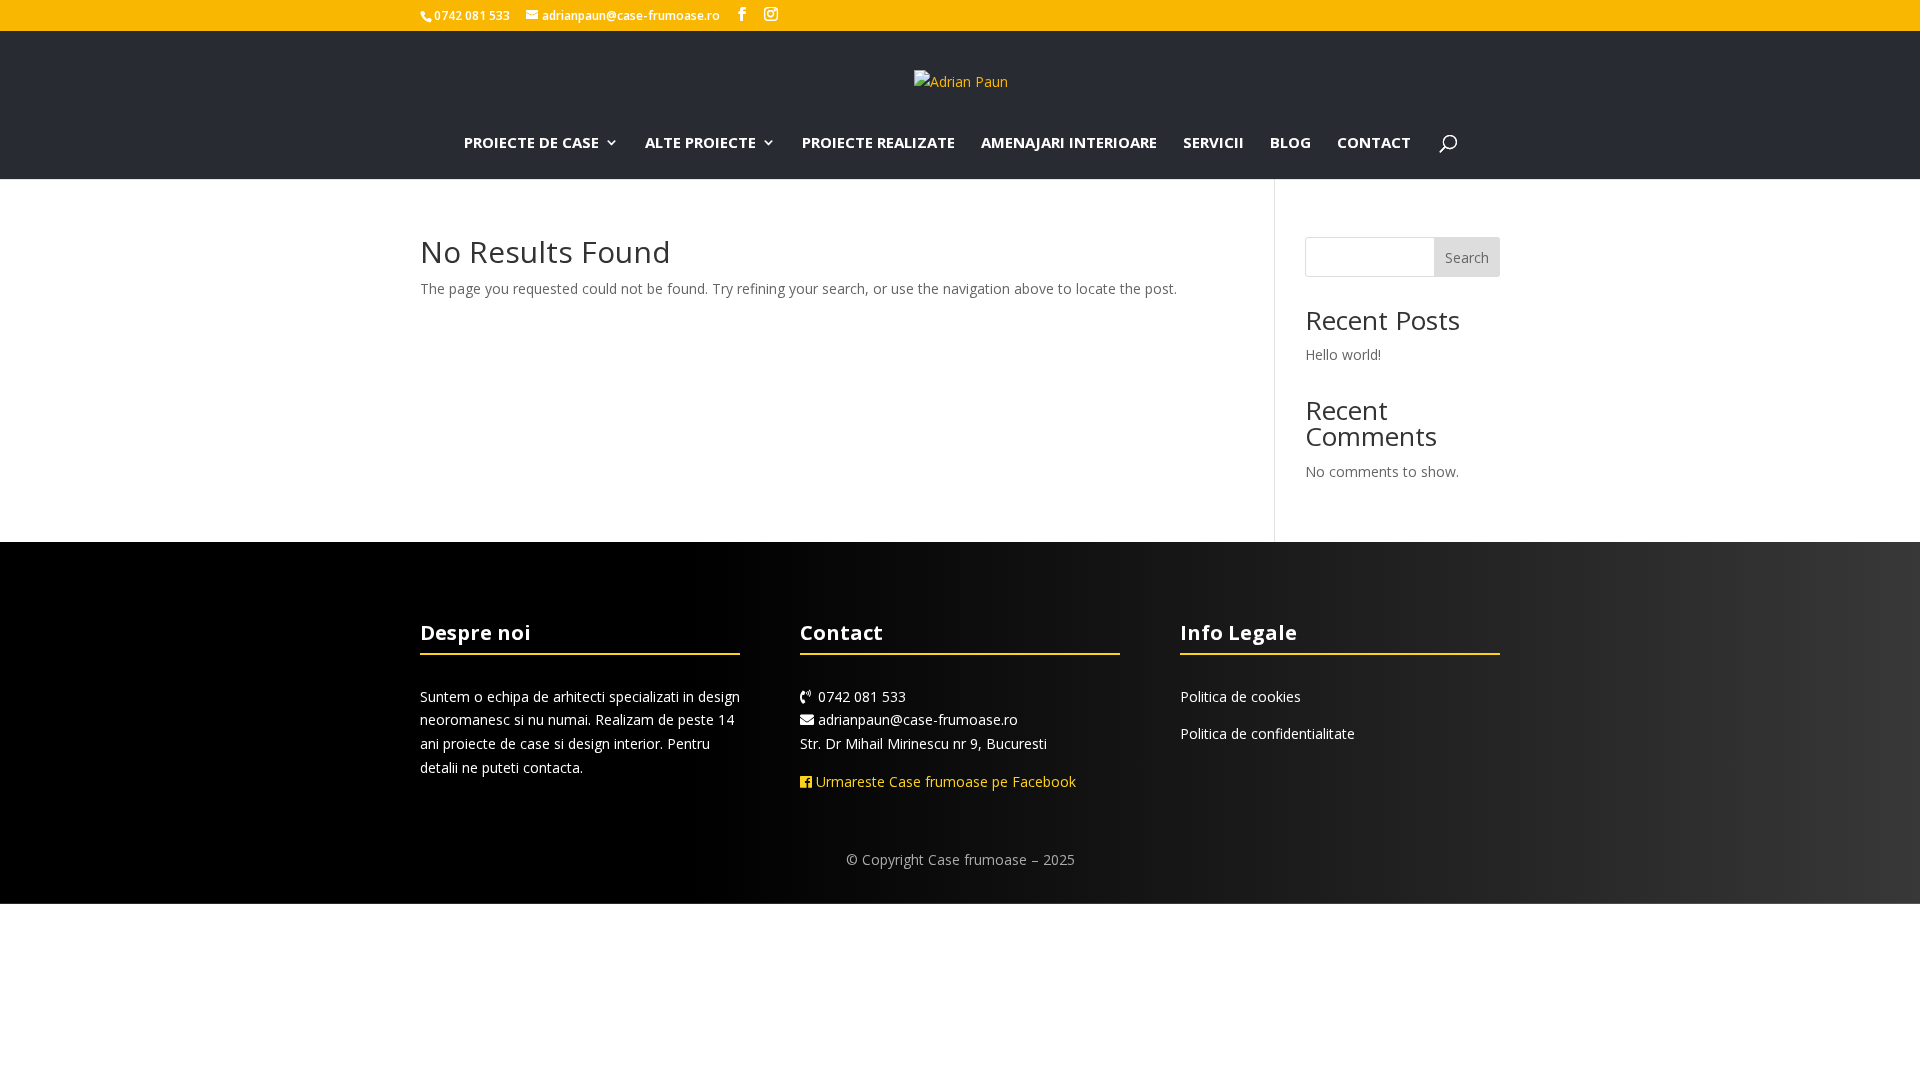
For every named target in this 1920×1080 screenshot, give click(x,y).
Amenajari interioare (1069, 143)
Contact (1374, 143)
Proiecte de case (531, 143)
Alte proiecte (700, 143)
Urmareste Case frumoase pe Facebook (944, 781)
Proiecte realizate (878, 143)
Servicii (1213, 143)
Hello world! (1343, 354)
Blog (1290, 143)
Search (1467, 257)
